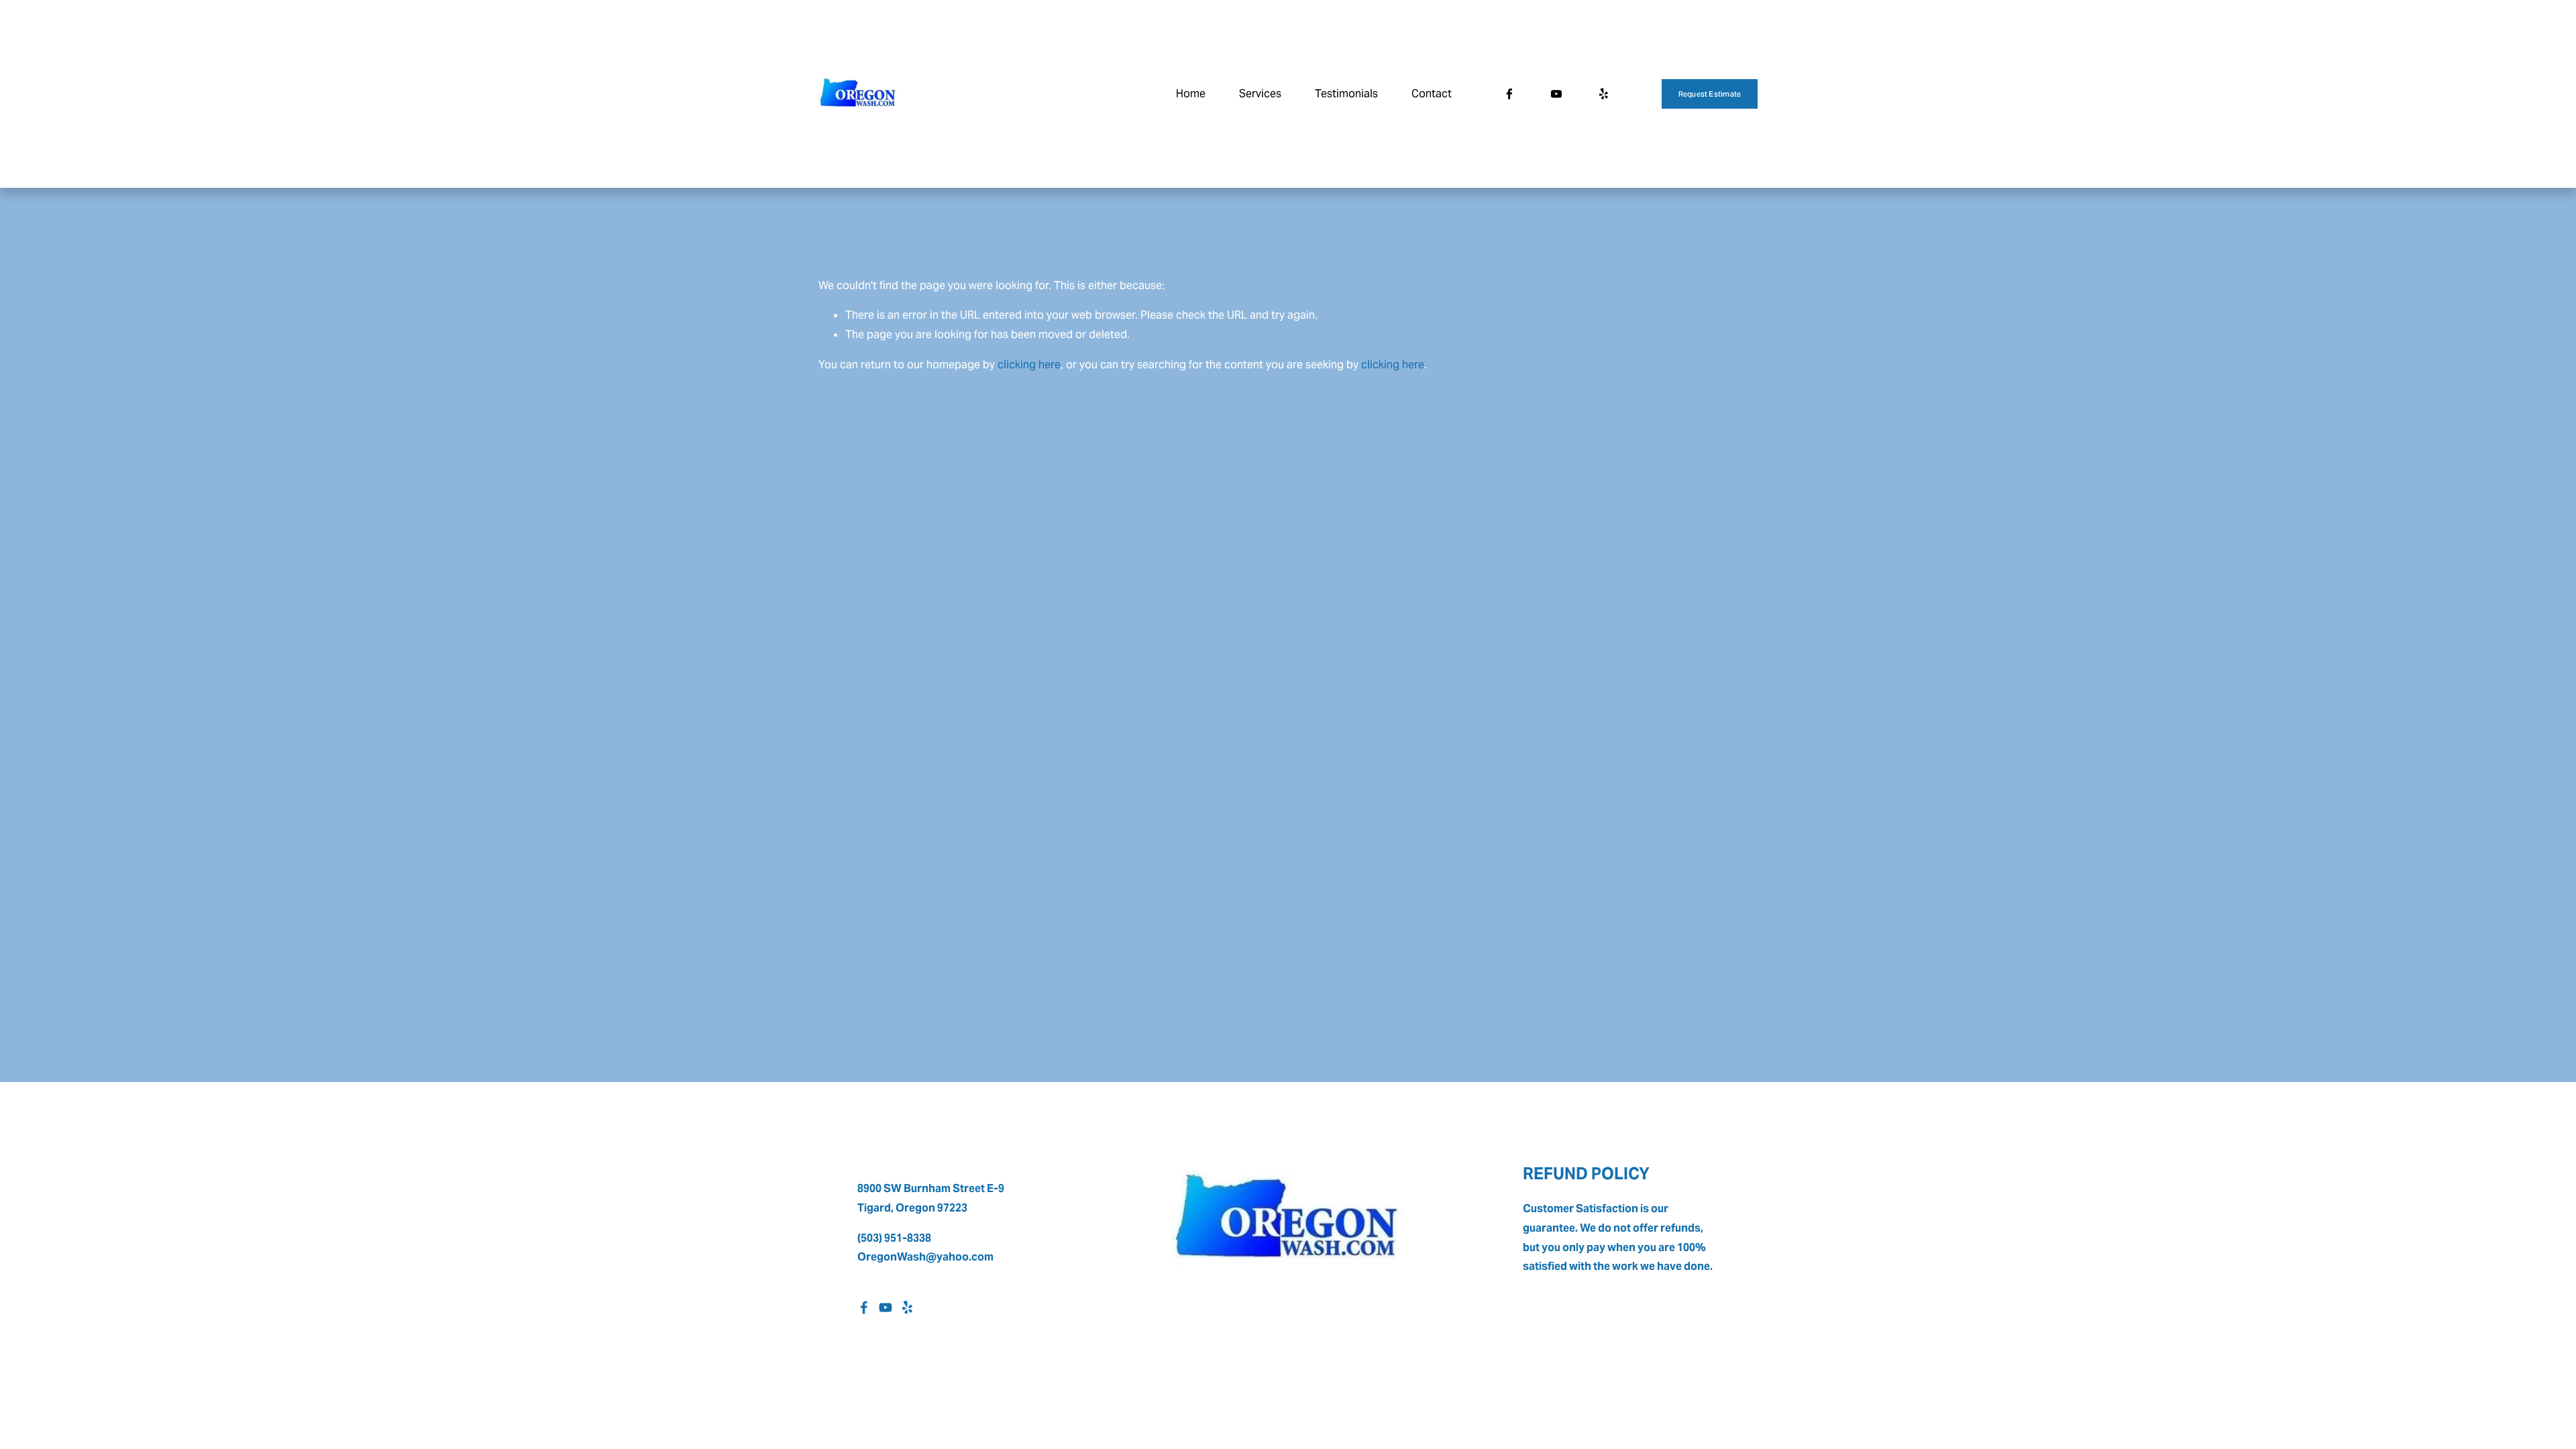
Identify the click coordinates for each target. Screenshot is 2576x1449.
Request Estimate (1710, 94)
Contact (1432, 94)
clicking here (1029, 365)
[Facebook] (1509, 94)
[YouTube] (1556, 94)
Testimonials (1346, 94)
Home (1191, 94)
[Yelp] (1603, 94)
